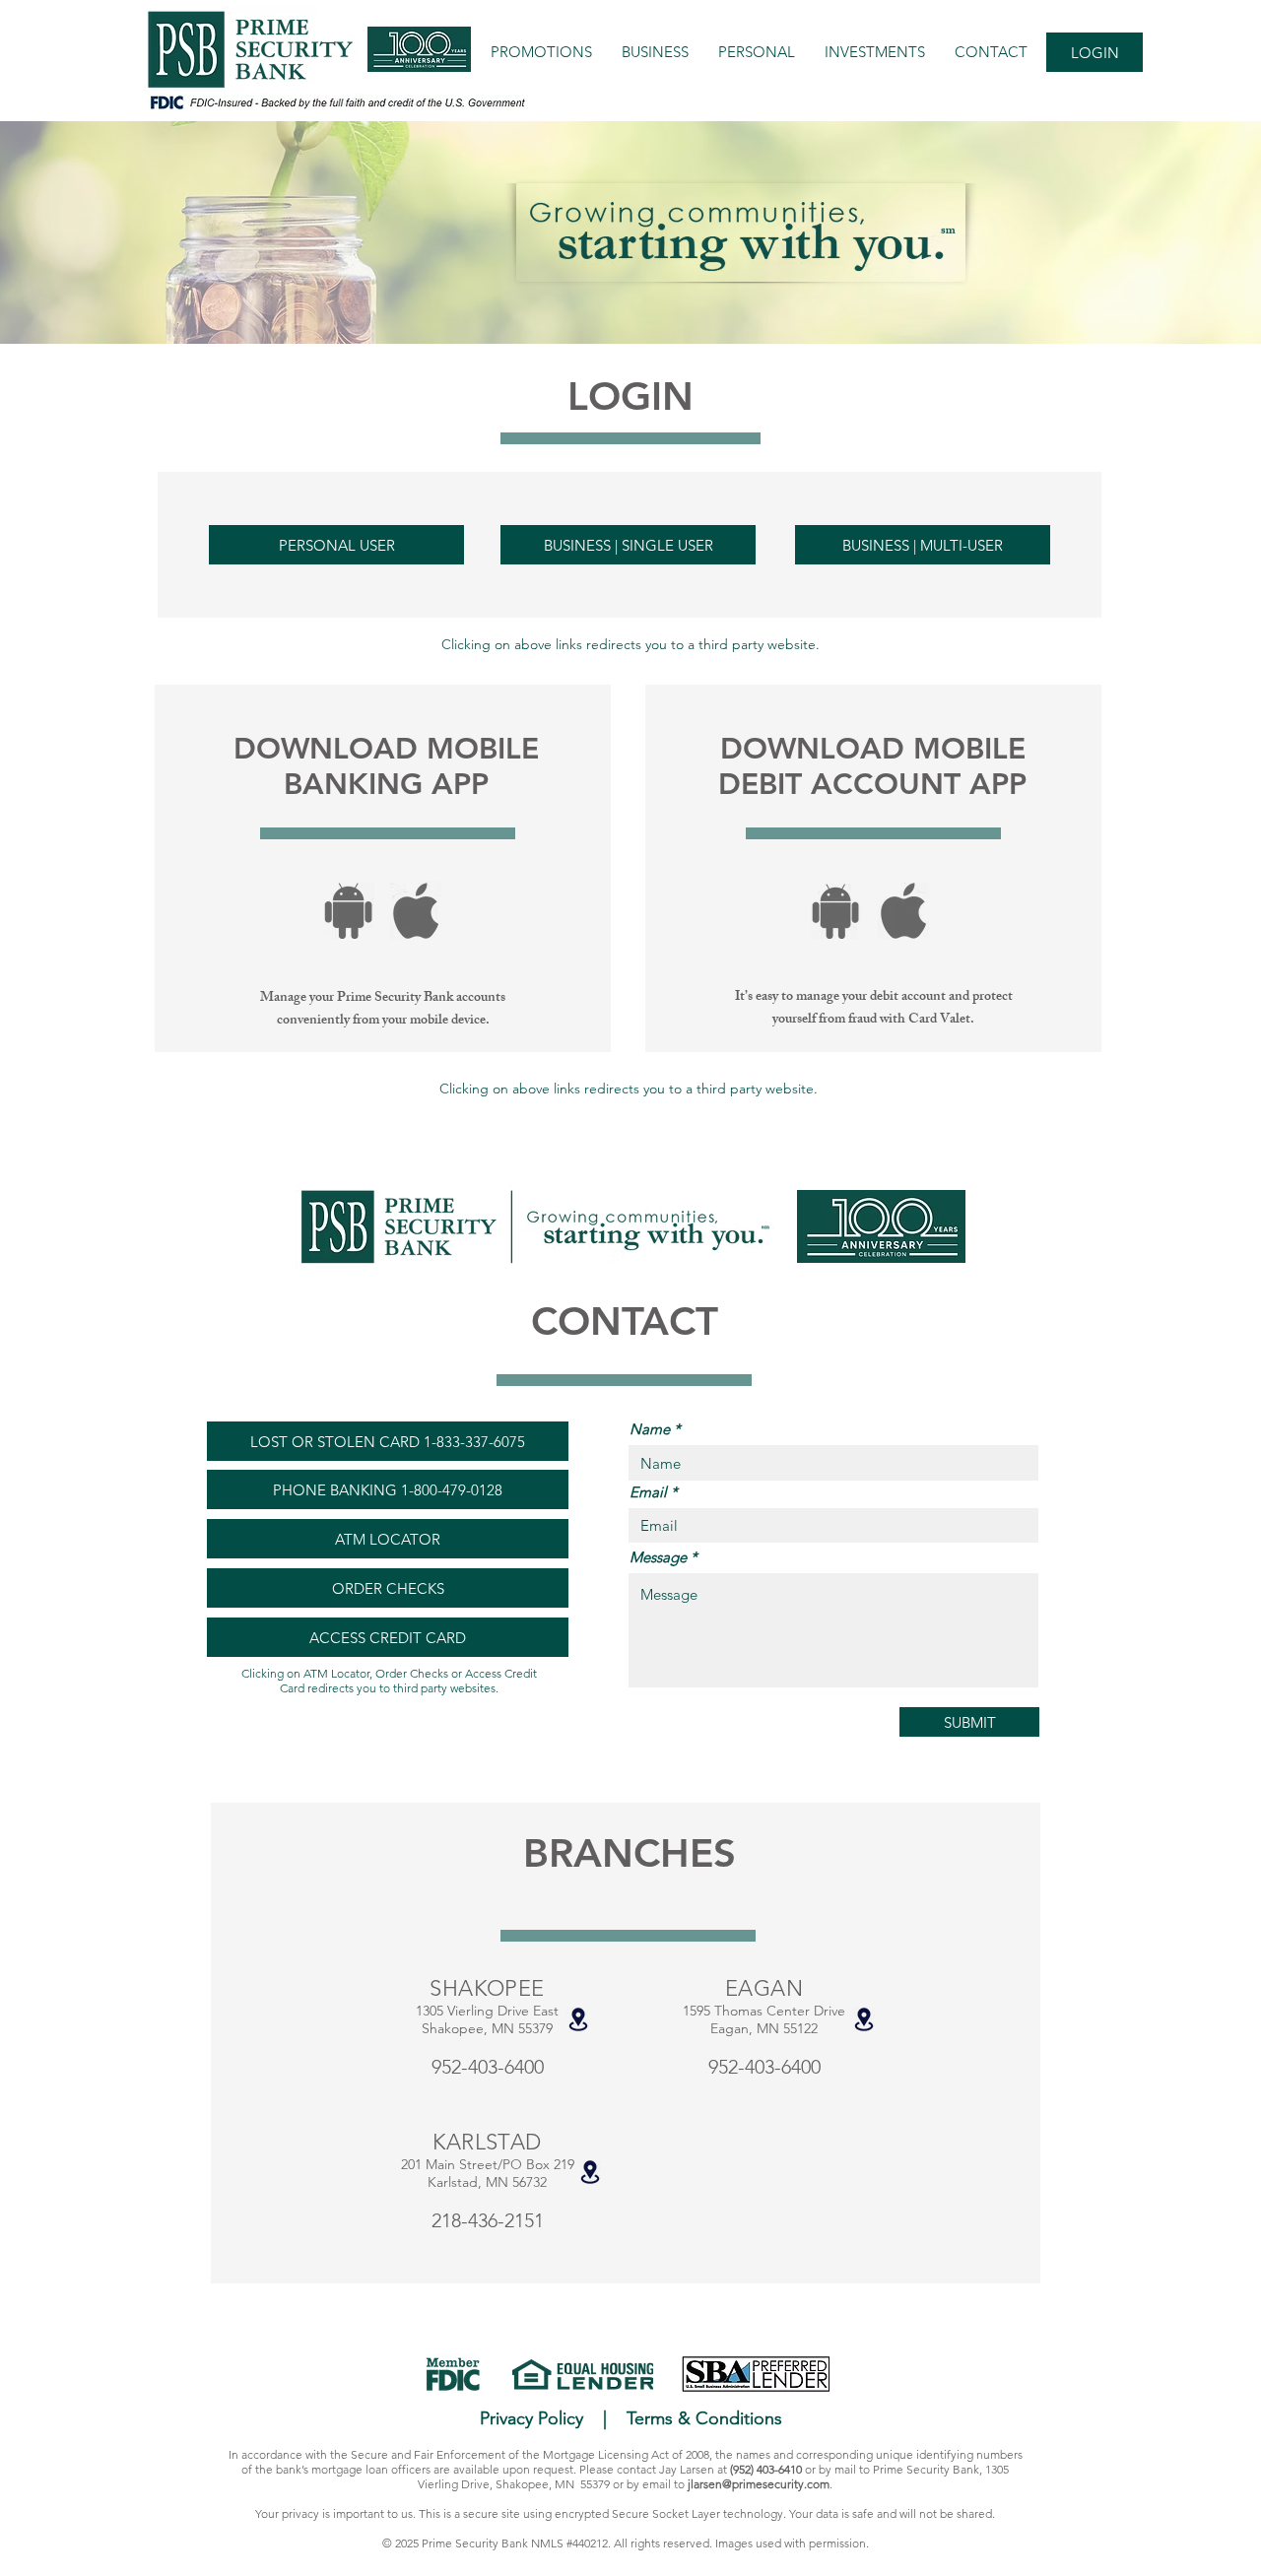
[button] (338, 102)
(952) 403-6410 (766, 2469)
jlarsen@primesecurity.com (759, 2484)
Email (648, 1492)
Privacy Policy (531, 2418)
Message (658, 1557)
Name (650, 1429)
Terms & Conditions (704, 2418)
